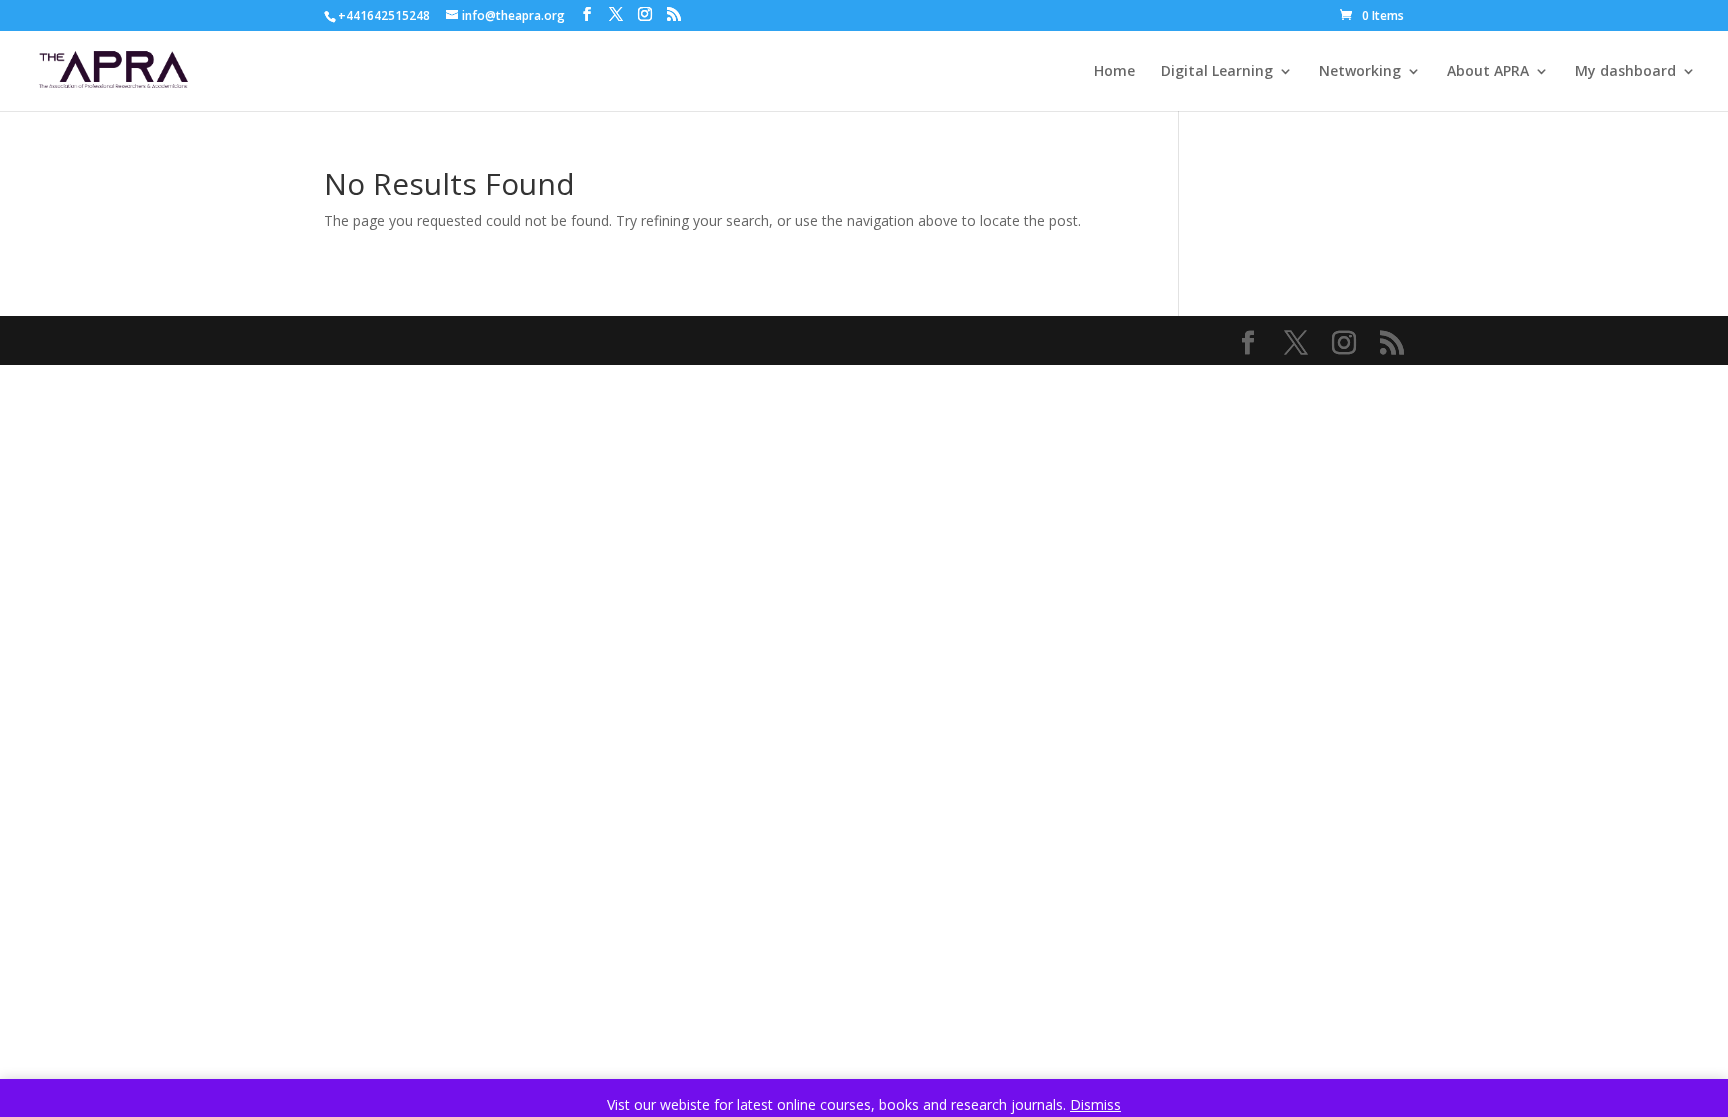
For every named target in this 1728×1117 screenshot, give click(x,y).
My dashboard (1625, 72)
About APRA (1488, 72)
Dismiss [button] (1095, 1104)
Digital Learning (1217, 72)
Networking (1360, 72)
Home (1114, 72)
